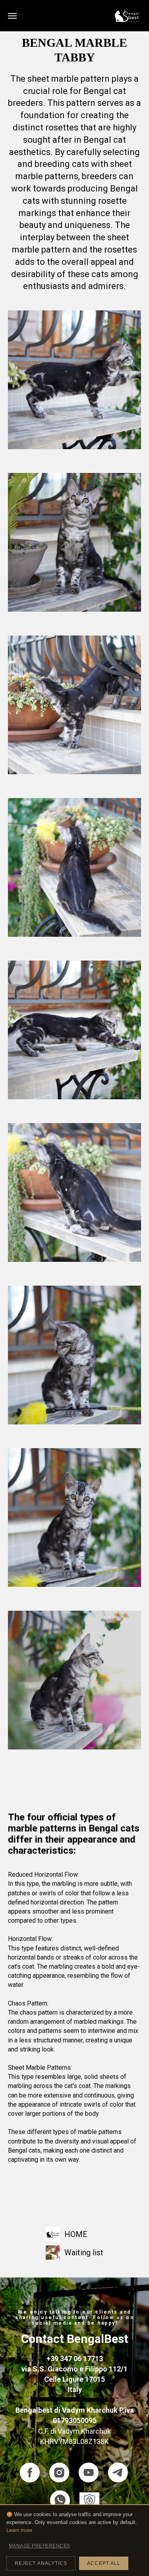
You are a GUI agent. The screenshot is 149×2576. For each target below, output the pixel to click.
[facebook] (30, 2473)
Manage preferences (40, 2546)
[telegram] (118, 2473)
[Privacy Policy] (89, 2500)
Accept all (104, 2563)
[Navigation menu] (12, 16)
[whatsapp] (60, 2500)
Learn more (19, 2530)
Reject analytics (41, 2563)
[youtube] (89, 2473)
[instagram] (59, 2473)
